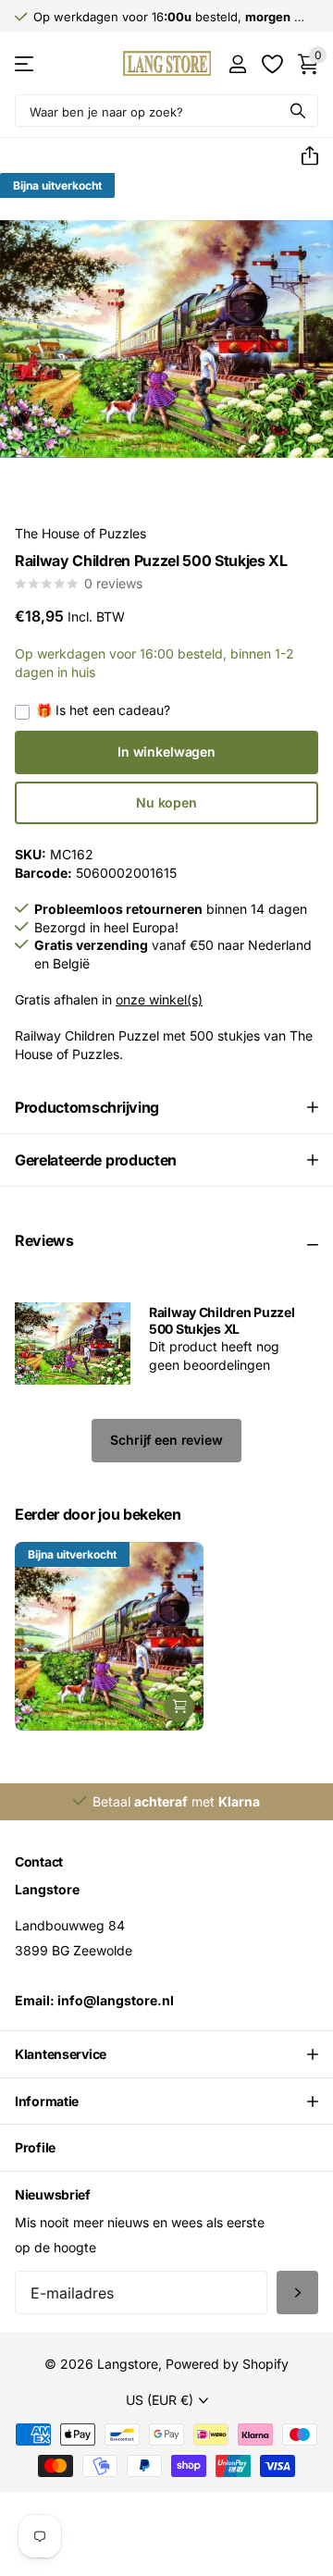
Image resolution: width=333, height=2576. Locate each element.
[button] (302, 156)
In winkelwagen (166, 752)
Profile (35, 2147)
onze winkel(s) (159, 999)
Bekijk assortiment (25, 63)
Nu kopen (166, 802)
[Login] (237, 64)
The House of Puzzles (80, 533)
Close (166, 2054)
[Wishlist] (271, 64)
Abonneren (297, 2293)
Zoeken (298, 111)
